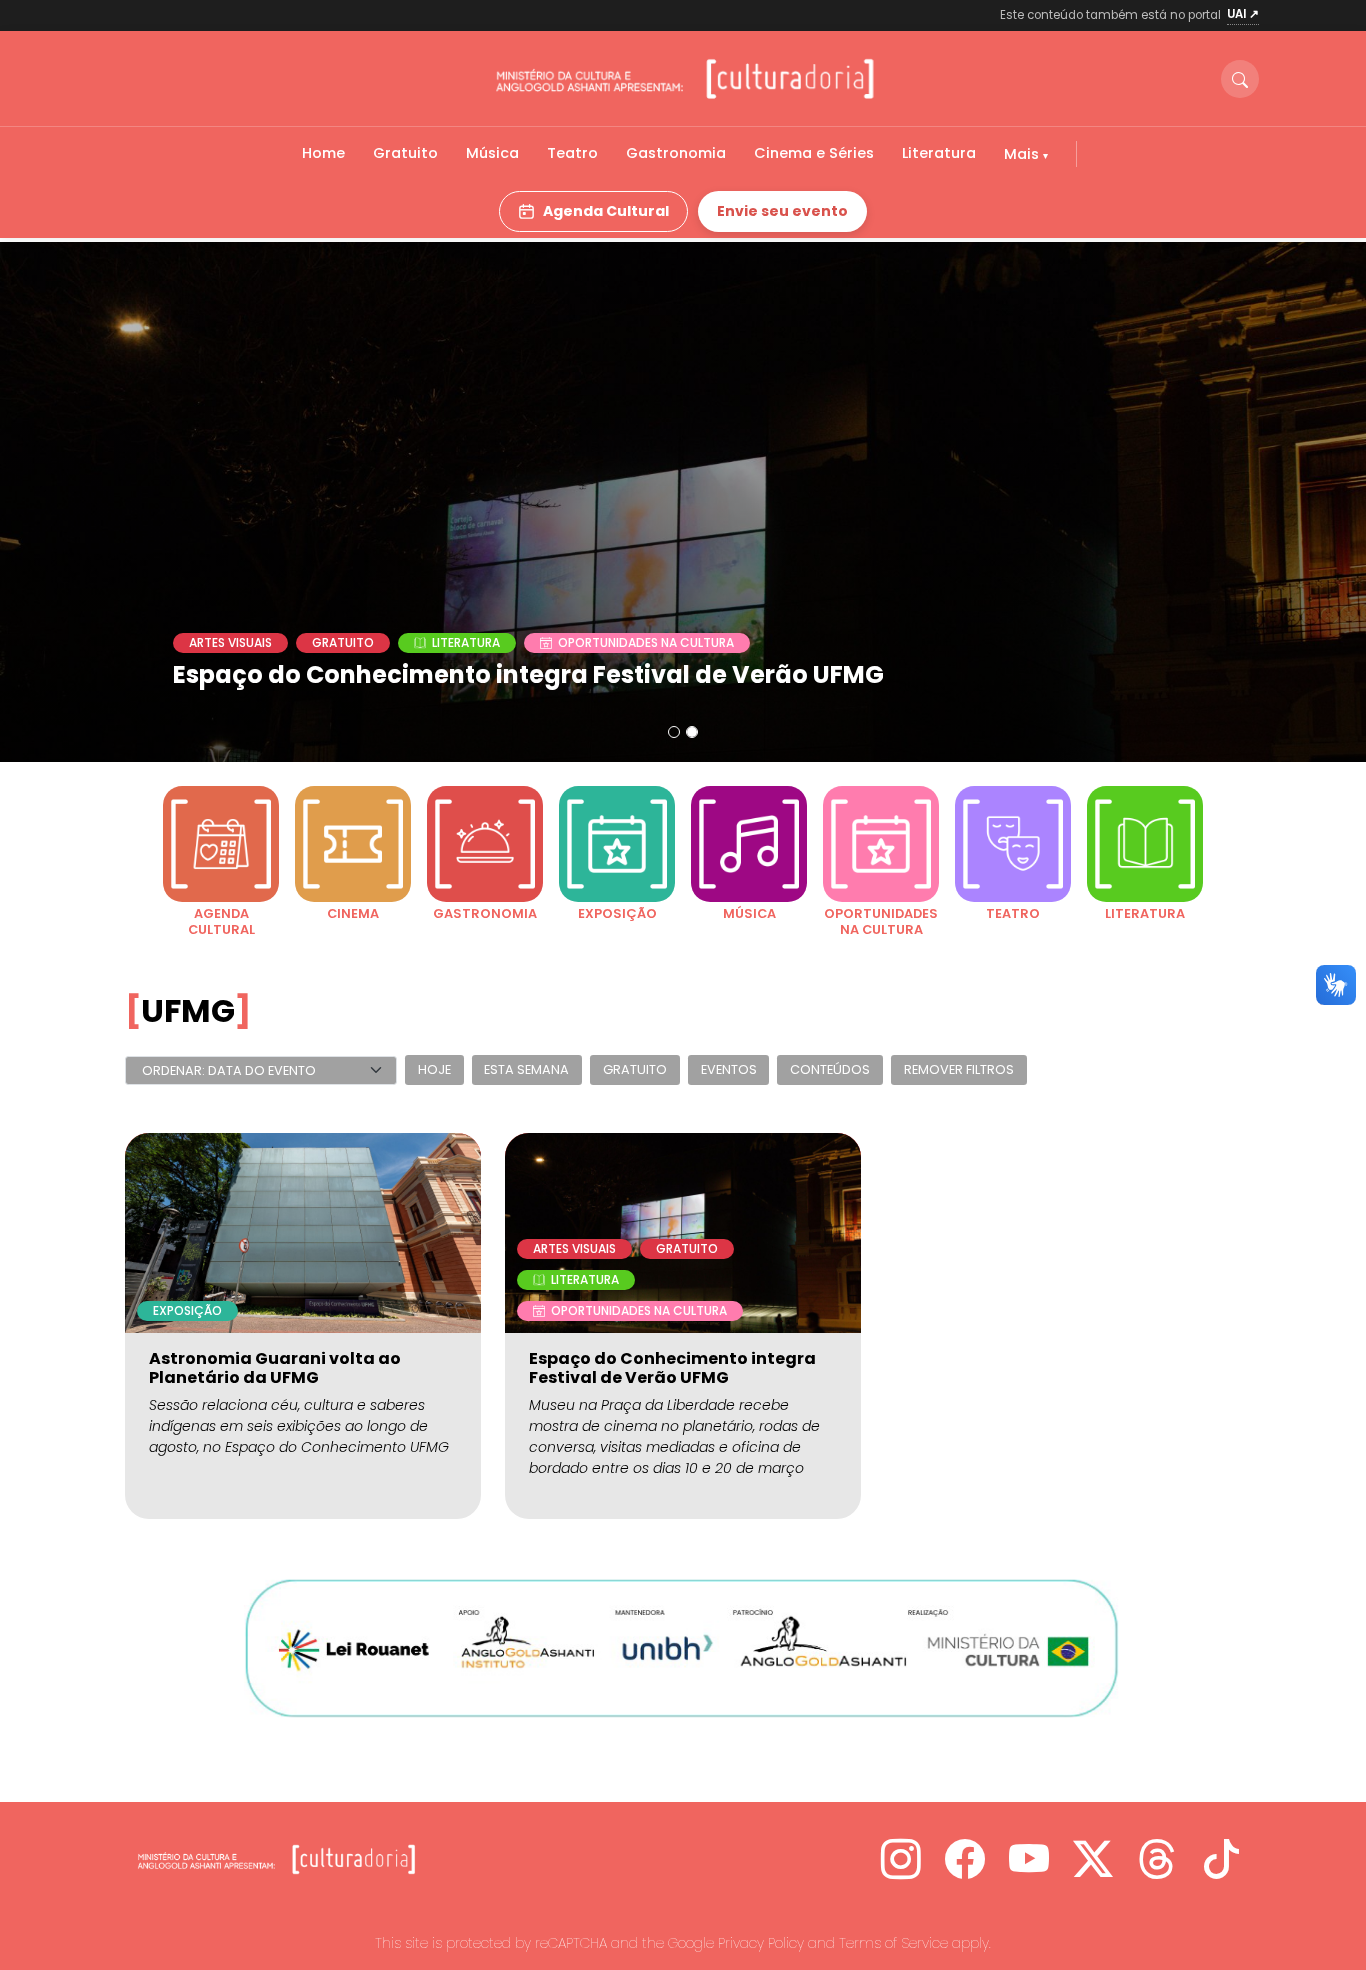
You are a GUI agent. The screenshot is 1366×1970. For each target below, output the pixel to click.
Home (323, 153)
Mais (1023, 154)
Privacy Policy (761, 1943)
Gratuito (405, 153)
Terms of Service (893, 1943)
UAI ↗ (1243, 14)
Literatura (939, 153)
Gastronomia (676, 153)
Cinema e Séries (814, 153)
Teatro (572, 153)
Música (492, 153)
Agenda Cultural (606, 211)
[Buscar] (1240, 79)
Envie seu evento (782, 211)
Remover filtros (959, 1070)
